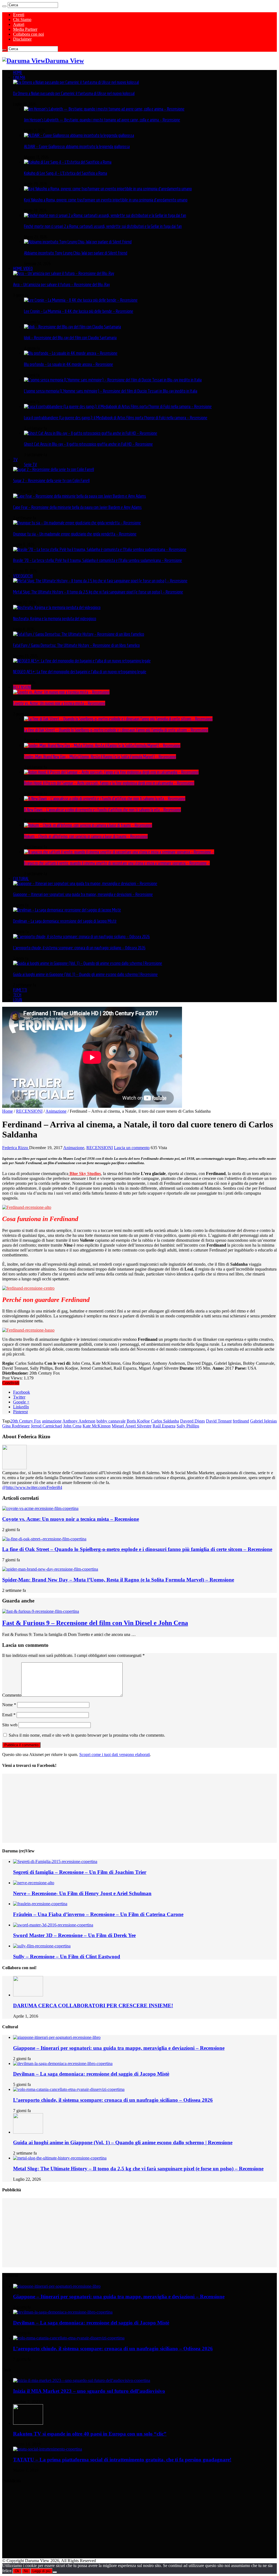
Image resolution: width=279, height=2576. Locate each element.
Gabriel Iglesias (263, 1421)
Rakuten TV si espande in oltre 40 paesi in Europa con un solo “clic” (90, 2434)
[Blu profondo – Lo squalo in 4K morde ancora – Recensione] (71, 353)
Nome (9, 1705)
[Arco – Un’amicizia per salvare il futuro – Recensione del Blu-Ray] (64, 273)
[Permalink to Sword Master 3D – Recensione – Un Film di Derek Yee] (53, 1925)
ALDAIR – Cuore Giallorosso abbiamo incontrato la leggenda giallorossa (77, 146)
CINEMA (19, 77)
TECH (17, 995)
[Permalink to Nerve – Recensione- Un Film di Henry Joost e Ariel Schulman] (34, 1883)
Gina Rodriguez (16, 1426)
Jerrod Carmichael (46, 1426)
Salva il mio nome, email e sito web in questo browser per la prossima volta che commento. (87, 1735)
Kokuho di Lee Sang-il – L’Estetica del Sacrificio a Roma (66, 173)
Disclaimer (22, 39)
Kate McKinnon (97, 1426)
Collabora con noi (28, 34)
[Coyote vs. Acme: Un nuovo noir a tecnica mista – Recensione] (61, 692)
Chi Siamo (22, 19)
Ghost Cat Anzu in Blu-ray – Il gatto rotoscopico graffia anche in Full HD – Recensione (88, 444)
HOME (18, 72)
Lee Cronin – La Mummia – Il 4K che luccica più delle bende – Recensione (79, 311)
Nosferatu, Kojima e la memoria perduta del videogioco (55, 619)
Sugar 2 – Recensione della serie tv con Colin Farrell (51, 481)
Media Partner (25, 29)
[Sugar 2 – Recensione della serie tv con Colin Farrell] (54, 469)
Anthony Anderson (79, 1421)
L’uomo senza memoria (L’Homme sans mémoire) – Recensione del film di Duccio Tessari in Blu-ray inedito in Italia (111, 391)
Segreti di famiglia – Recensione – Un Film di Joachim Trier (80, 1872)
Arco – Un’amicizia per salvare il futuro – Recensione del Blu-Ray (61, 284)
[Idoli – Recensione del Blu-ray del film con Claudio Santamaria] (72, 327)
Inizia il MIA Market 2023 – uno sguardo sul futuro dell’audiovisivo (89, 2391)
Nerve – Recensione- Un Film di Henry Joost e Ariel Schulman (82, 1893)
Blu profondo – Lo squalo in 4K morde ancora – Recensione (69, 364)
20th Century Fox (26, 1421)
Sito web (10, 1725)
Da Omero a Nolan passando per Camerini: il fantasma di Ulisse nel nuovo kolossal (74, 93)
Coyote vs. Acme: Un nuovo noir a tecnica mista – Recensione (59, 703)
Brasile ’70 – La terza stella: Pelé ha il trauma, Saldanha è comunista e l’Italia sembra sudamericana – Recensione (98, 560)
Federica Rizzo (16, 1148)
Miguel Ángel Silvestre (132, 1426)
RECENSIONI (22, 687)
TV (15, 460)
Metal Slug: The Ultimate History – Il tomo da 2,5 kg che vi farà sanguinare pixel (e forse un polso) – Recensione (98, 592)
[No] (55, 2572)
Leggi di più (41, 2571)
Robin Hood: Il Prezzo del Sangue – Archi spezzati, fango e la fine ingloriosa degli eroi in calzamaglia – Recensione (109, 783)
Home (7, 1111)
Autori (19, 24)
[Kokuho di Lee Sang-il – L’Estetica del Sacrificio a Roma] (68, 162)
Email (9, 1715)
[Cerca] (4, 6)
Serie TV (31, 464)
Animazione (56, 1111)
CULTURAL (21, 879)
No (26, 2571)
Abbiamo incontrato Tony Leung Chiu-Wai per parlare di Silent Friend (76, 253)
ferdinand (241, 1421)
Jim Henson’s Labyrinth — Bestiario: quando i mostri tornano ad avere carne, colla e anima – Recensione (102, 120)
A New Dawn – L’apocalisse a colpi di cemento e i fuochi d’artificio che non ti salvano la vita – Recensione (102, 810)
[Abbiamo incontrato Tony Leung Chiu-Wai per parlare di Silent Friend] (78, 242)
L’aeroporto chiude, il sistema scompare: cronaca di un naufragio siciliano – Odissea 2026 (79, 948)
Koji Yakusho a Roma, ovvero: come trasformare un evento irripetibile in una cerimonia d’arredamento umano (106, 200)
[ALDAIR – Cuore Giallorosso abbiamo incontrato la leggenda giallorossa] (79, 135)
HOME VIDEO (23, 268)
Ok (17, 2571)
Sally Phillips (188, 1426)
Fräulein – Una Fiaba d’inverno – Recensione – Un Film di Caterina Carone (98, 1914)
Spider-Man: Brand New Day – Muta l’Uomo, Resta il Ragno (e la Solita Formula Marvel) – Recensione (100, 757)
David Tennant (219, 1421)
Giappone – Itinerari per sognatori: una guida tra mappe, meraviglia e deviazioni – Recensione (83, 894)
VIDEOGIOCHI (23, 576)
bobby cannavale (111, 1421)
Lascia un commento (132, 1148)
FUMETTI (20, 990)
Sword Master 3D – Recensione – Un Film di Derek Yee (74, 1935)
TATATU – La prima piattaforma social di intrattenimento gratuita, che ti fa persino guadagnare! (122, 2460)
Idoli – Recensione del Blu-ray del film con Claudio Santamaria (70, 338)
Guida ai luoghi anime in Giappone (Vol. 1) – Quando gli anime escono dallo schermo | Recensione (85, 974)
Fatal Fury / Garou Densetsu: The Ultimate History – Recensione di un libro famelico (76, 645)
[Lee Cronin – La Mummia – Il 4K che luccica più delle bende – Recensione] (81, 300)
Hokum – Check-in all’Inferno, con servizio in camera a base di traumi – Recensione (86, 836)
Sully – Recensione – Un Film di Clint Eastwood (67, 1957)
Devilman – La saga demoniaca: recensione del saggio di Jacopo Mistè (65, 921)
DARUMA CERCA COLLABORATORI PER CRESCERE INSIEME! (93, 2006)
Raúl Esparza (164, 1426)
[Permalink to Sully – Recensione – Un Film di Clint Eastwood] (42, 1946)
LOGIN (18, 1000)
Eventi (19, 15)
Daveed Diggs (192, 1421)
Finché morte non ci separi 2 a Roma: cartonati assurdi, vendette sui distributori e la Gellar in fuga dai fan (103, 226)
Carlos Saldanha (165, 1421)
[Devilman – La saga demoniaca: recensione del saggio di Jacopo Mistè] (67, 910)
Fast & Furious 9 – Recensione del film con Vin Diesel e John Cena (95, 1623)
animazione (52, 1421)
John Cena (72, 1426)
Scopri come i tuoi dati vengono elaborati (115, 1754)
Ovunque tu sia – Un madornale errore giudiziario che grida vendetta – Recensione (75, 534)
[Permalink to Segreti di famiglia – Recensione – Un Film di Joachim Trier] (55, 1861)
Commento (12, 1695)
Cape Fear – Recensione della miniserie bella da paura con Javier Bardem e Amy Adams (77, 507)
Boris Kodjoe (138, 1421)
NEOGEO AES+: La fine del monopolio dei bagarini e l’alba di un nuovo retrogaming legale (80, 672)
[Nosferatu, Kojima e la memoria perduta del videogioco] (57, 607)
